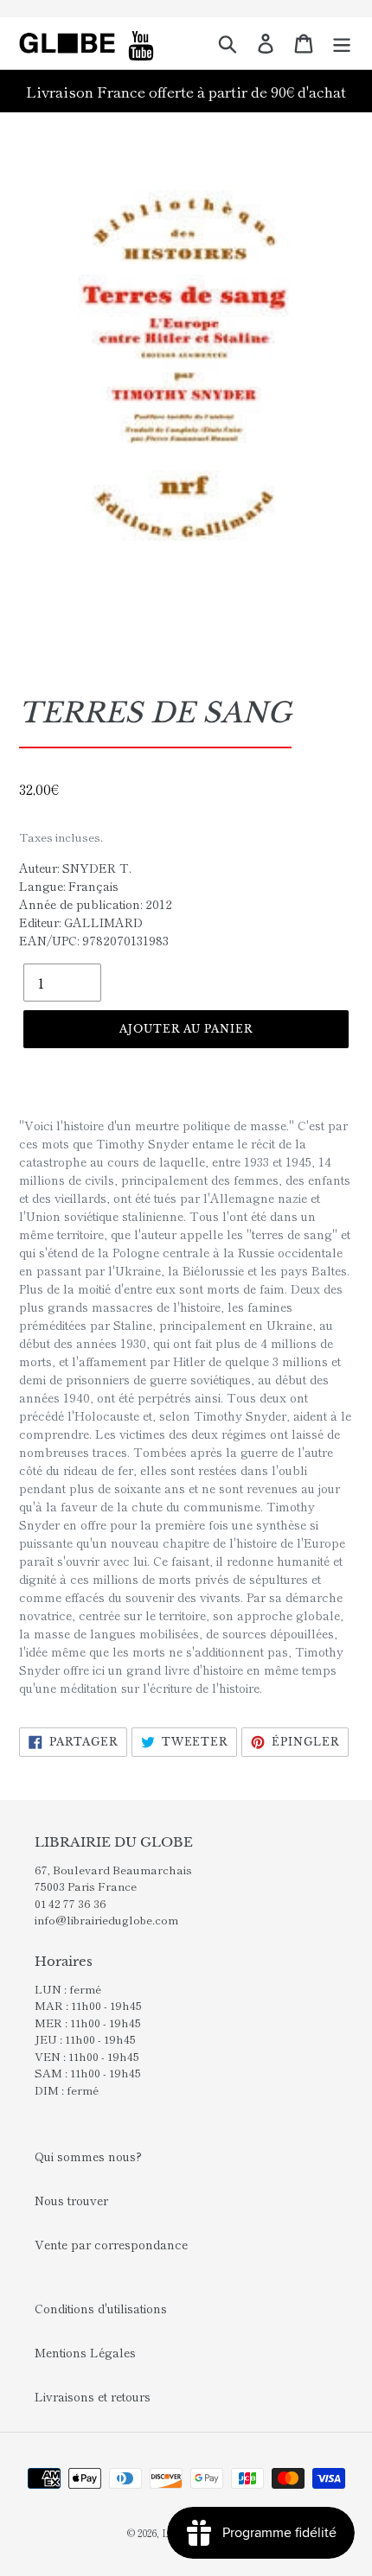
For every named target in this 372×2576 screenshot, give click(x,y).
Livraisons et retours (93, 2396)
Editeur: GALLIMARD (81, 922)
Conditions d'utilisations (101, 2308)
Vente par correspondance (111, 2244)
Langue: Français (69, 886)
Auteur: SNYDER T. (75, 868)
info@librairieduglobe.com (106, 1920)
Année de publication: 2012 (96, 904)
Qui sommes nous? (88, 2156)
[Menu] (342, 43)
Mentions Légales (85, 2352)
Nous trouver (71, 2200)
